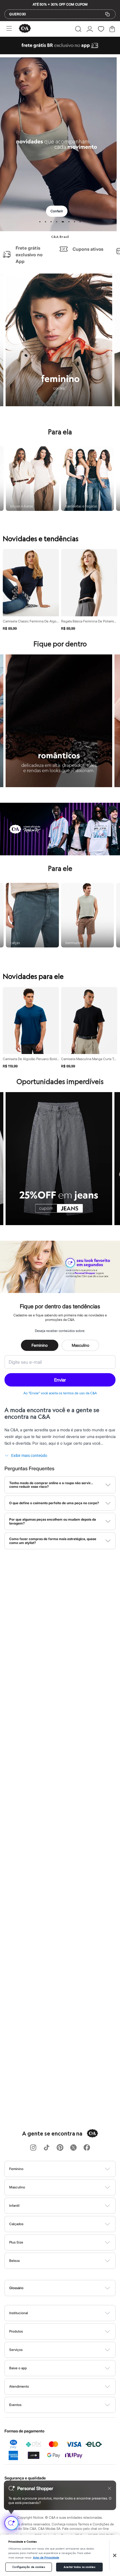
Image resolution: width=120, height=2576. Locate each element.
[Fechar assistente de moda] (109, 2488)
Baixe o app (18, 2368)
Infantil (14, 2206)
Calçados (16, 2224)
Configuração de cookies (28, 2567)
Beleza (14, 2261)
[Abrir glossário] (67, 2288)
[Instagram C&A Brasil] (33, 2148)
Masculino (81, 1345)
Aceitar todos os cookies (79, 2567)
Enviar (60, 1380)
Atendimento (19, 2386)
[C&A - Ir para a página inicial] (25, 29)
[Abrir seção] (69, 2169)
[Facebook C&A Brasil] (87, 2148)
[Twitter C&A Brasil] (73, 2148)
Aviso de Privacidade (46, 2558)
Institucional (19, 2313)
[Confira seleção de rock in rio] (60, 854)
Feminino (40, 1345)
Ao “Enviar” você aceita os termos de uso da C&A (60, 1393)
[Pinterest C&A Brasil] (60, 2148)
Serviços (16, 2350)
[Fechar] (115, 2555)
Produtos (16, 2331)
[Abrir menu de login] (90, 29)
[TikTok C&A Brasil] (47, 2148)
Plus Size (16, 2242)
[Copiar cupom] (107, 14)
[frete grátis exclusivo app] (60, 53)
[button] (78, 29)
